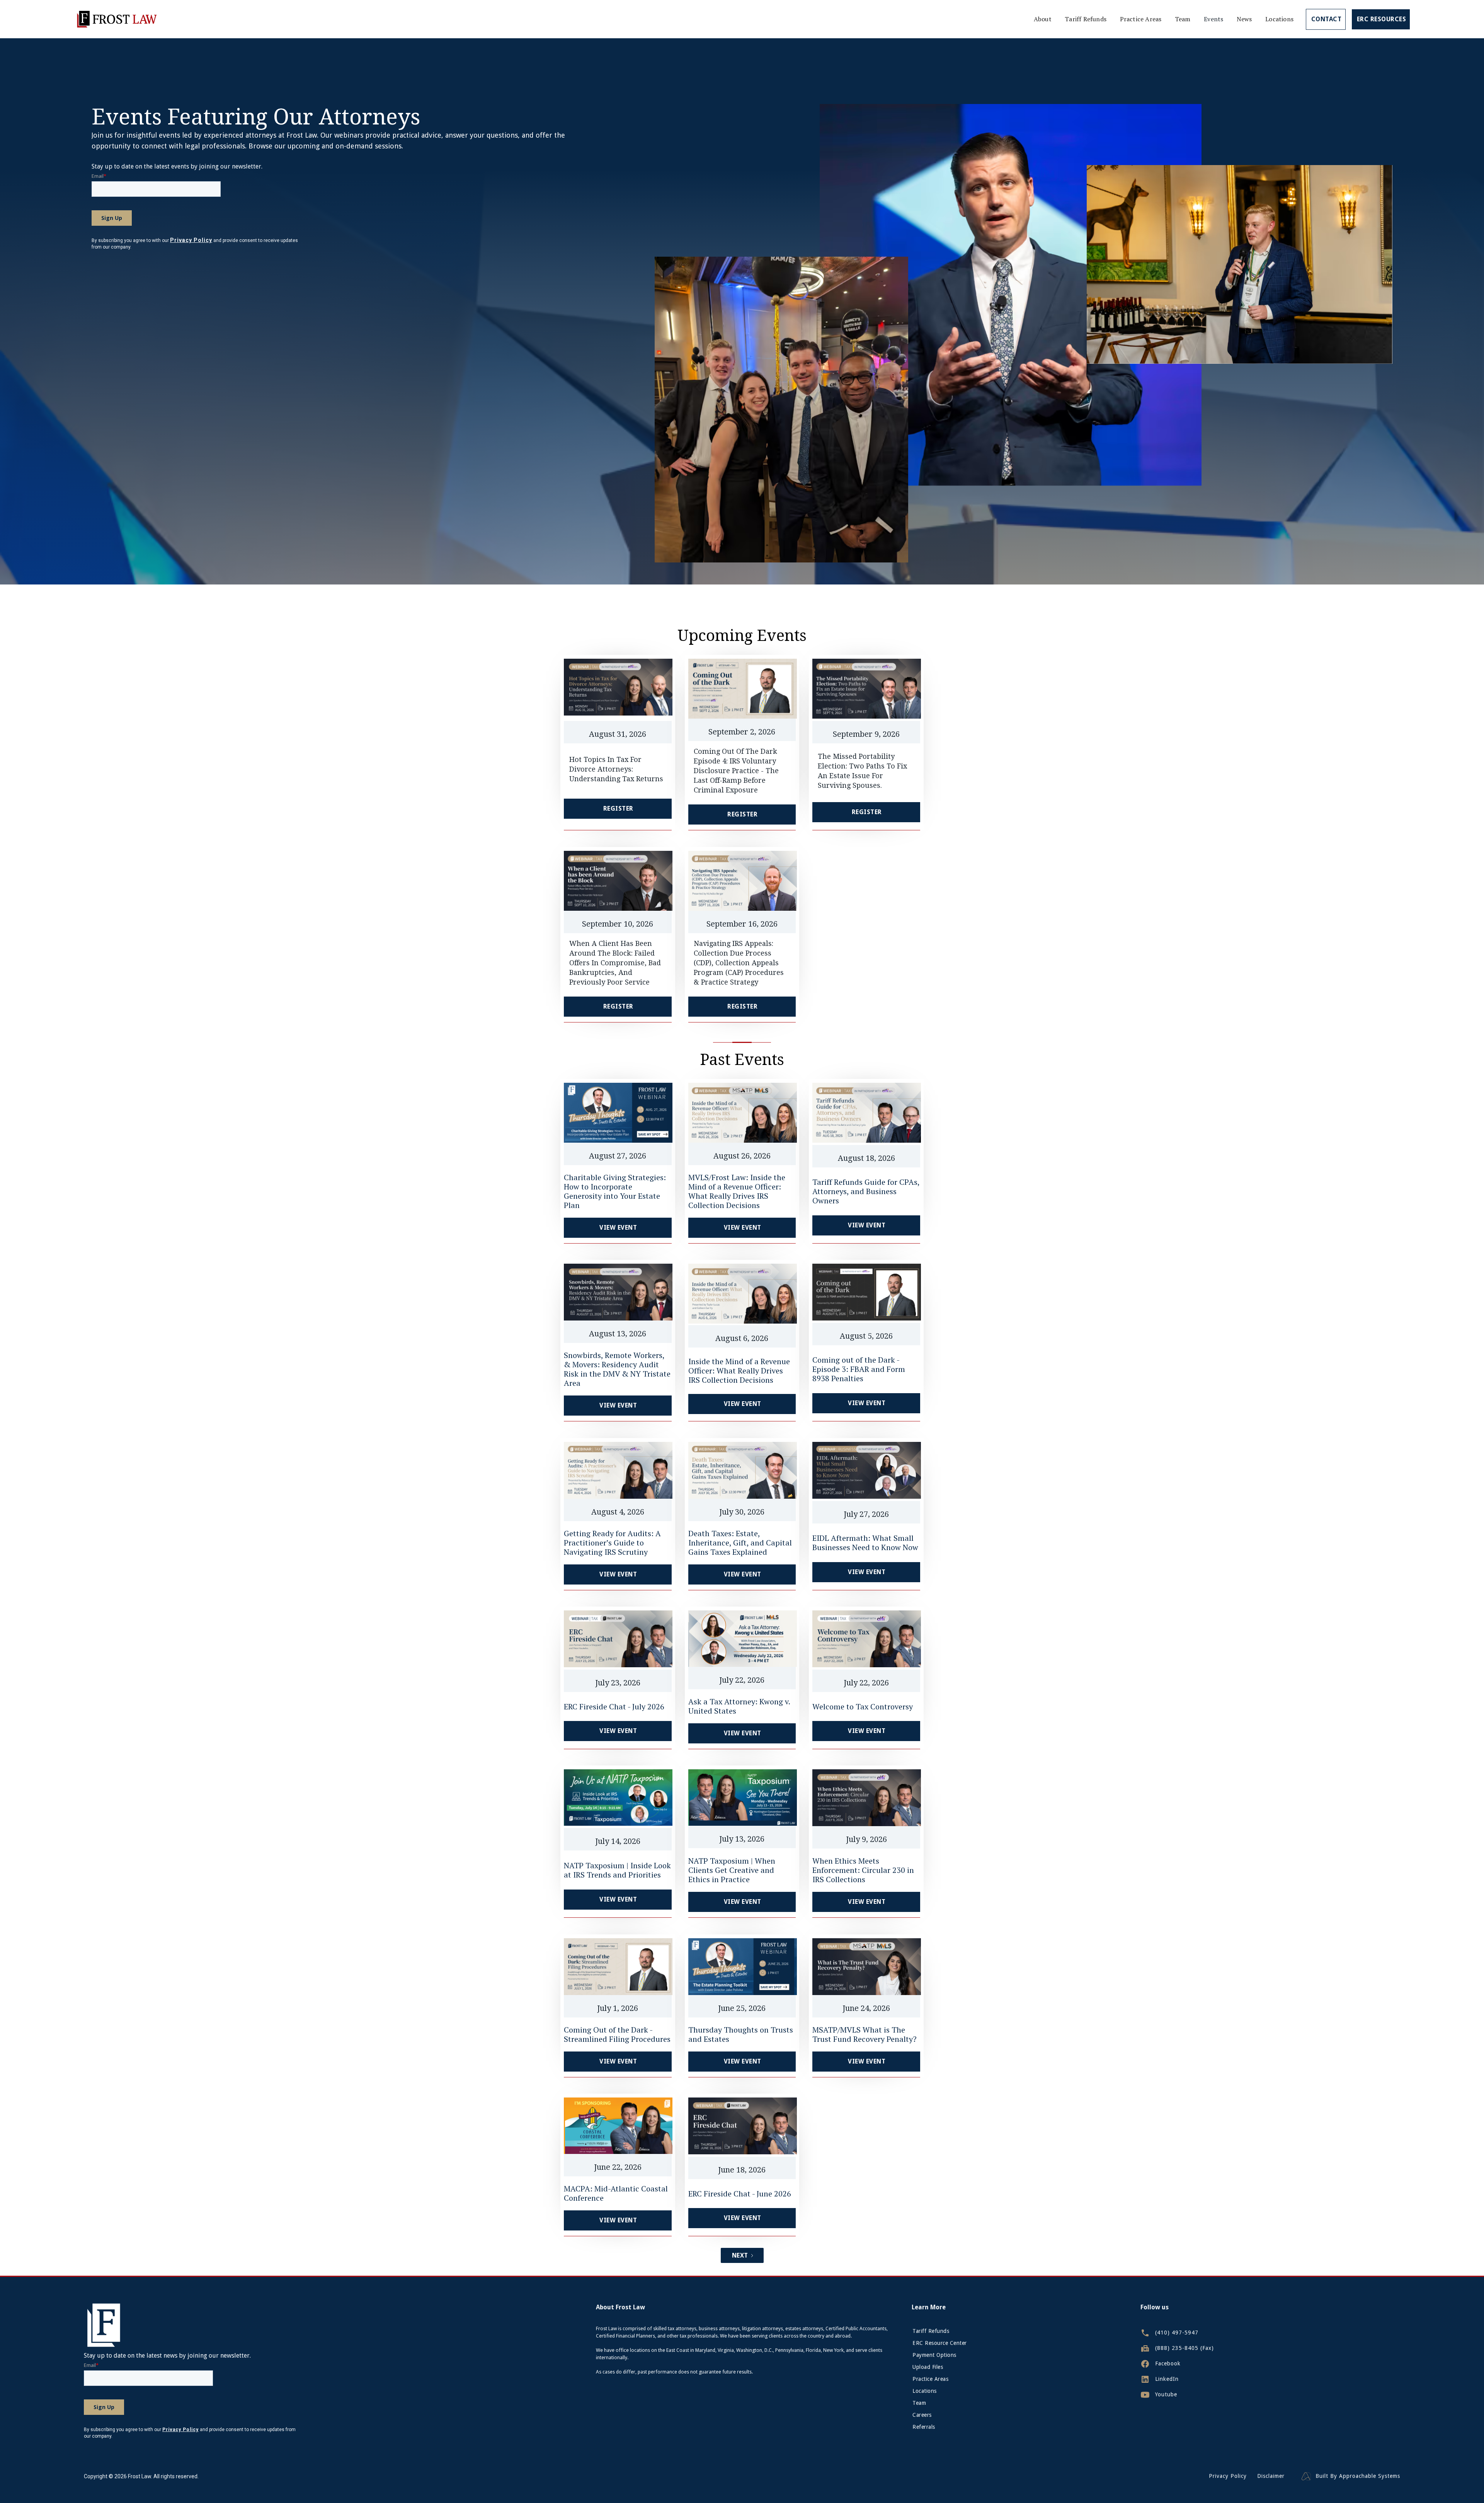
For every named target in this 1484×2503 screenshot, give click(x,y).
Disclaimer (1271, 2476)
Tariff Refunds (1086, 19)
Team (1183, 19)
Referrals (924, 2427)
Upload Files (928, 2367)
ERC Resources (1382, 19)
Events (1213, 19)
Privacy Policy (1228, 2476)
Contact (1327, 19)
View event (618, 1228)
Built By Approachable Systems (1358, 2476)
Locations (1279, 19)
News (1244, 19)
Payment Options (934, 2355)
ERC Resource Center (940, 2343)
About (1043, 19)
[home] (116, 19)
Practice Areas (1141, 19)
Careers (922, 2415)
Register (618, 808)
